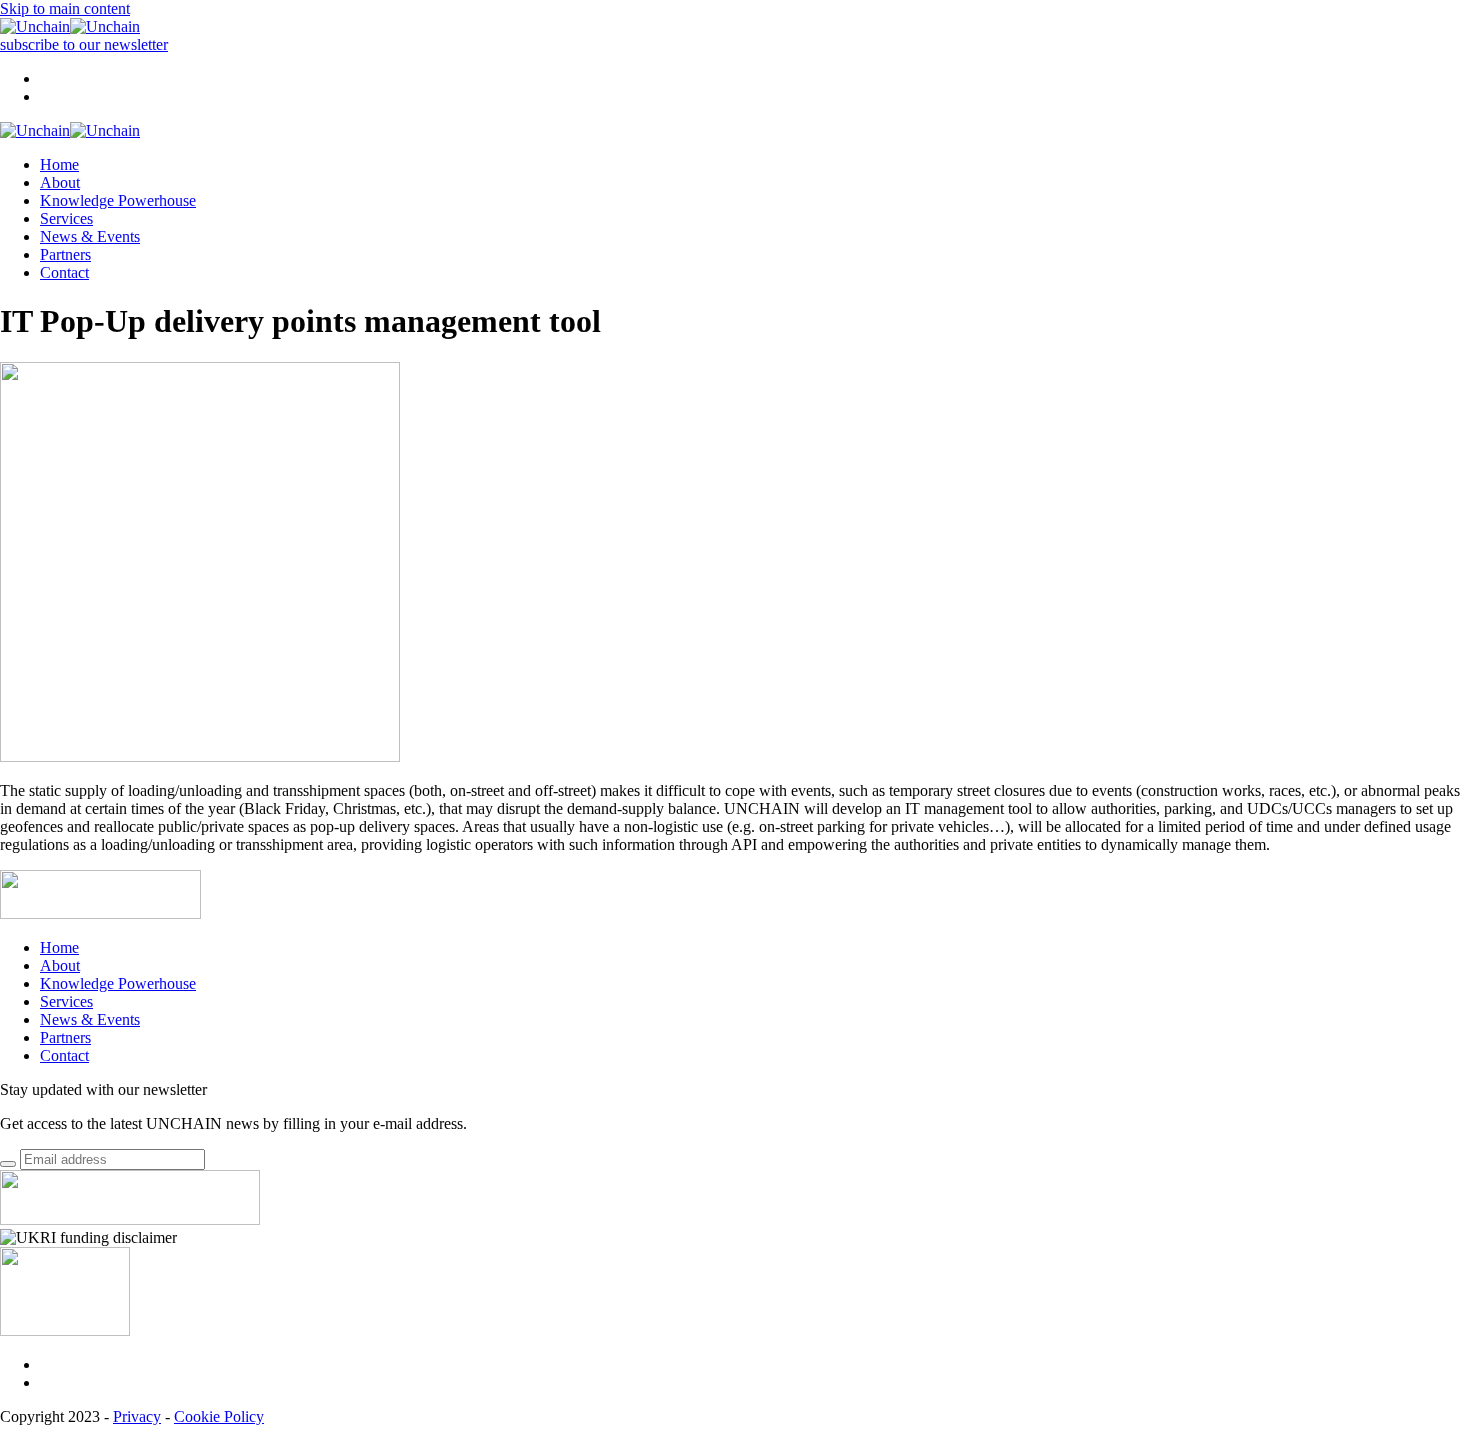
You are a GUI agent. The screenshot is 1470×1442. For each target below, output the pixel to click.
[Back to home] (70, 26)
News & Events (90, 236)
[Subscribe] (8, 1164)
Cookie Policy (219, 1416)
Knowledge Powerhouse (118, 200)
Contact (64, 272)
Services (66, 218)
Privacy (137, 1416)
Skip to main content (65, 8)
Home (59, 164)
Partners (65, 254)
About (60, 182)
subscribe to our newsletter (84, 44)
